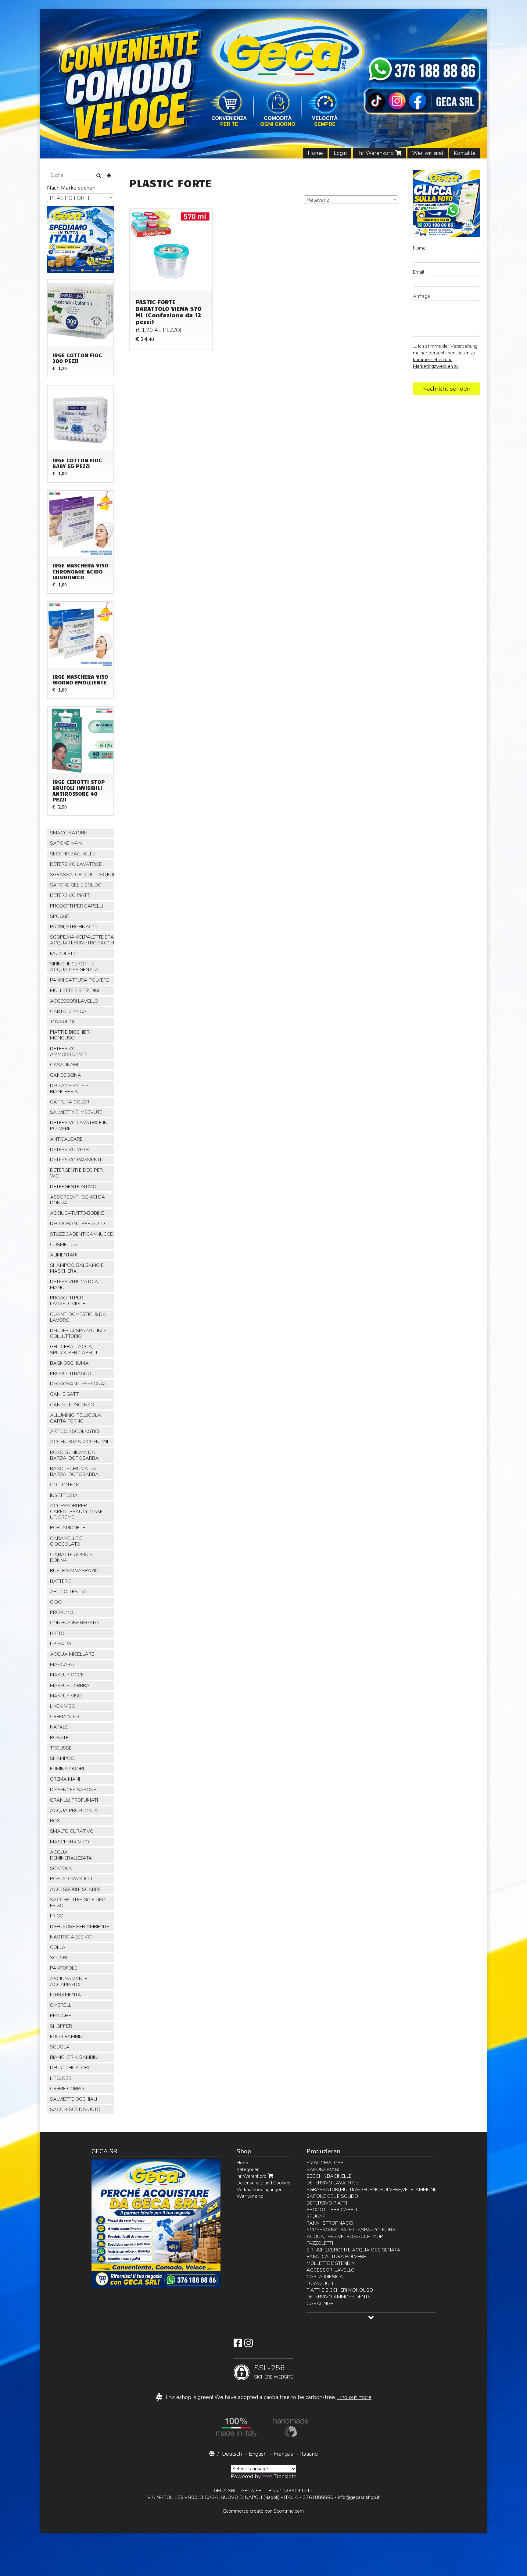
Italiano (309, 2454)
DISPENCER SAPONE (73, 1790)
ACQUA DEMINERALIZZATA (71, 1855)
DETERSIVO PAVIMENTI (75, 1160)
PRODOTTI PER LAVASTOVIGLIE (68, 1301)
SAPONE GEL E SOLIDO (76, 885)
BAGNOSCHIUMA (69, 1363)
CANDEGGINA (66, 1075)
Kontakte (465, 153)
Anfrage (421, 296)
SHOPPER (61, 2026)
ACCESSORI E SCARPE (75, 1889)
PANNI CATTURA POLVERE (80, 980)
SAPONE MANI (66, 843)
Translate (285, 2476)
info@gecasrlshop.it (359, 2497)
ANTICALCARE (66, 1139)
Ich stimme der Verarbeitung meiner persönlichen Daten (445, 356)
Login (340, 153)
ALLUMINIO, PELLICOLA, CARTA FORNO (76, 1418)
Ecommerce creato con (263, 2511)
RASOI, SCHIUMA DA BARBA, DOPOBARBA (74, 1471)
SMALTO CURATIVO (72, 1831)
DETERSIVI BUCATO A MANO (74, 1285)
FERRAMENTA (66, 1995)
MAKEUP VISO (66, 1696)
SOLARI (58, 1958)
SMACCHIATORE (68, 833)
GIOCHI (58, 1602)
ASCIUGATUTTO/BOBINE (77, 1213)
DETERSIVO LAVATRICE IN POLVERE (79, 1126)
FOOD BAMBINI (67, 2037)
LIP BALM (60, 1644)
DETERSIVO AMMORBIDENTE (69, 1052)
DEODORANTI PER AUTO (77, 1224)
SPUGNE (59, 916)
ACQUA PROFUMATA (74, 1810)
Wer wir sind (428, 153)
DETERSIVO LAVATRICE (76, 864)
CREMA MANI (65, 1779)
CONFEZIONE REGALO (74, 1623)
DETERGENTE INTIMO (73, 1187)
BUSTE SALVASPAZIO (74, 1571)
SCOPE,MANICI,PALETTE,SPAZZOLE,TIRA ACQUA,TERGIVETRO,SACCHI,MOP (82, 940)
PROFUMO (62, 1612)
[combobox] (351, 200)
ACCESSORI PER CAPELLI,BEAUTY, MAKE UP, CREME (76, 1512)
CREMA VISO (65, 1717)
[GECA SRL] (264, 84)
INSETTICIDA (64, 1495)
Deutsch (232, 2454)
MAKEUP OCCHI (68, 1675)
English (258, 2454)
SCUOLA (60, 2047)
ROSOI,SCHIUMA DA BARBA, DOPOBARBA (74, 1455)
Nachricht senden (446, 389)
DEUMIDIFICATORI (69, 2068)
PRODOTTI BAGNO (71, 1373)
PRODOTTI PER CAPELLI (76, 906)
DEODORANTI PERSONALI (79, 1384)
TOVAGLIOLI (63, 1022)
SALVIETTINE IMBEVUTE (76, 1112)
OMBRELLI (61, 2005)
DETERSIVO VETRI (70, 1149)
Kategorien (248, 2169)
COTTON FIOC (65, 1485)
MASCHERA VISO (70, 1842)
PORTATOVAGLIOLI (71, 1879)
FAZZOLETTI (63, 954)
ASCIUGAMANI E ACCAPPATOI (69, 1982)
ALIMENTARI (64, 1255)
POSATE (59, 1738)
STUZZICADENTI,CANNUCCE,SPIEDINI (82, 1234)
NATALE (59, 1727)
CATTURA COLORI (70, 1102)
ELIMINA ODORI (67, 1769)
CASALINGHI (64, 1065)
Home (315, 153)
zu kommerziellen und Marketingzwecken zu (444, 360)
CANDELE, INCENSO (72, 1405)
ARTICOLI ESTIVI (68, 1592)
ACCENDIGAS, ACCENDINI (79, 1442)
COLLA (58, 1947)
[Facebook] (238, 2345)
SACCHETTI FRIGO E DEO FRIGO (78, 1903)
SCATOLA (61, 1868)
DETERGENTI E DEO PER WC (76, 1173)
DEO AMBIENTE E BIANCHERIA (69, 1088)
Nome (419, 248)
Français (283, 2454)
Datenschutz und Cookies (263, 2183)
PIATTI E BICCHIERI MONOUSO (70, 1035)
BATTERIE (61, 1581)
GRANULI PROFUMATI (74, 1800)
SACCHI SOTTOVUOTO (75, 2109)
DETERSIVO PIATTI (70, 895)
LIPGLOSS (61, 2078)
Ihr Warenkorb (376, 153)
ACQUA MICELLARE (72, 1654)
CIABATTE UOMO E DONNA (71, 1557)
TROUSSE (61, 1748)
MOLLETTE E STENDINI (75, 990)
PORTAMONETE (68, 1528)
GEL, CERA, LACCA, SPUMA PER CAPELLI (73, 1350)
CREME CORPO (67, 2089)
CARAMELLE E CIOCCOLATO (66, 1541)
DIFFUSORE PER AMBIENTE (80, 1927)
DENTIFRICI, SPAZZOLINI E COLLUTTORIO (78, 1333)
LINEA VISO (63, 1706)
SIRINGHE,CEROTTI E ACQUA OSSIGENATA (74, 967)
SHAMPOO (62, 1758)
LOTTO (57, 1633)
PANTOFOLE (64, 1968)
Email (419, 272)
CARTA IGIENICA (68, 1011)
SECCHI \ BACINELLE (73, 854)
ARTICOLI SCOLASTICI (75, 1431)
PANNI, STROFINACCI (73, 927)
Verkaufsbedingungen (260, 2190)
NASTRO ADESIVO (71, 1937)
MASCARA (62, 1665)
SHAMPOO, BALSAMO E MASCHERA (77, 1268)
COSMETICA (64, 1245)
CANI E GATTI (65, 1394)
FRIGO (57, 1916)
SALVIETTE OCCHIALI (73, 2099)
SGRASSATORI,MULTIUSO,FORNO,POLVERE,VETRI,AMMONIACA (82, 875)
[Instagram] (249, 2345)
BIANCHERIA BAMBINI (74, 2057)
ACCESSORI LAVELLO (74, 1001)
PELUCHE (61, 2016)
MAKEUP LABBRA (70, 1686)
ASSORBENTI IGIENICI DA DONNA (78, 1200)
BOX (55, 1821)
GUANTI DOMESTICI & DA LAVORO (78, 1317)
